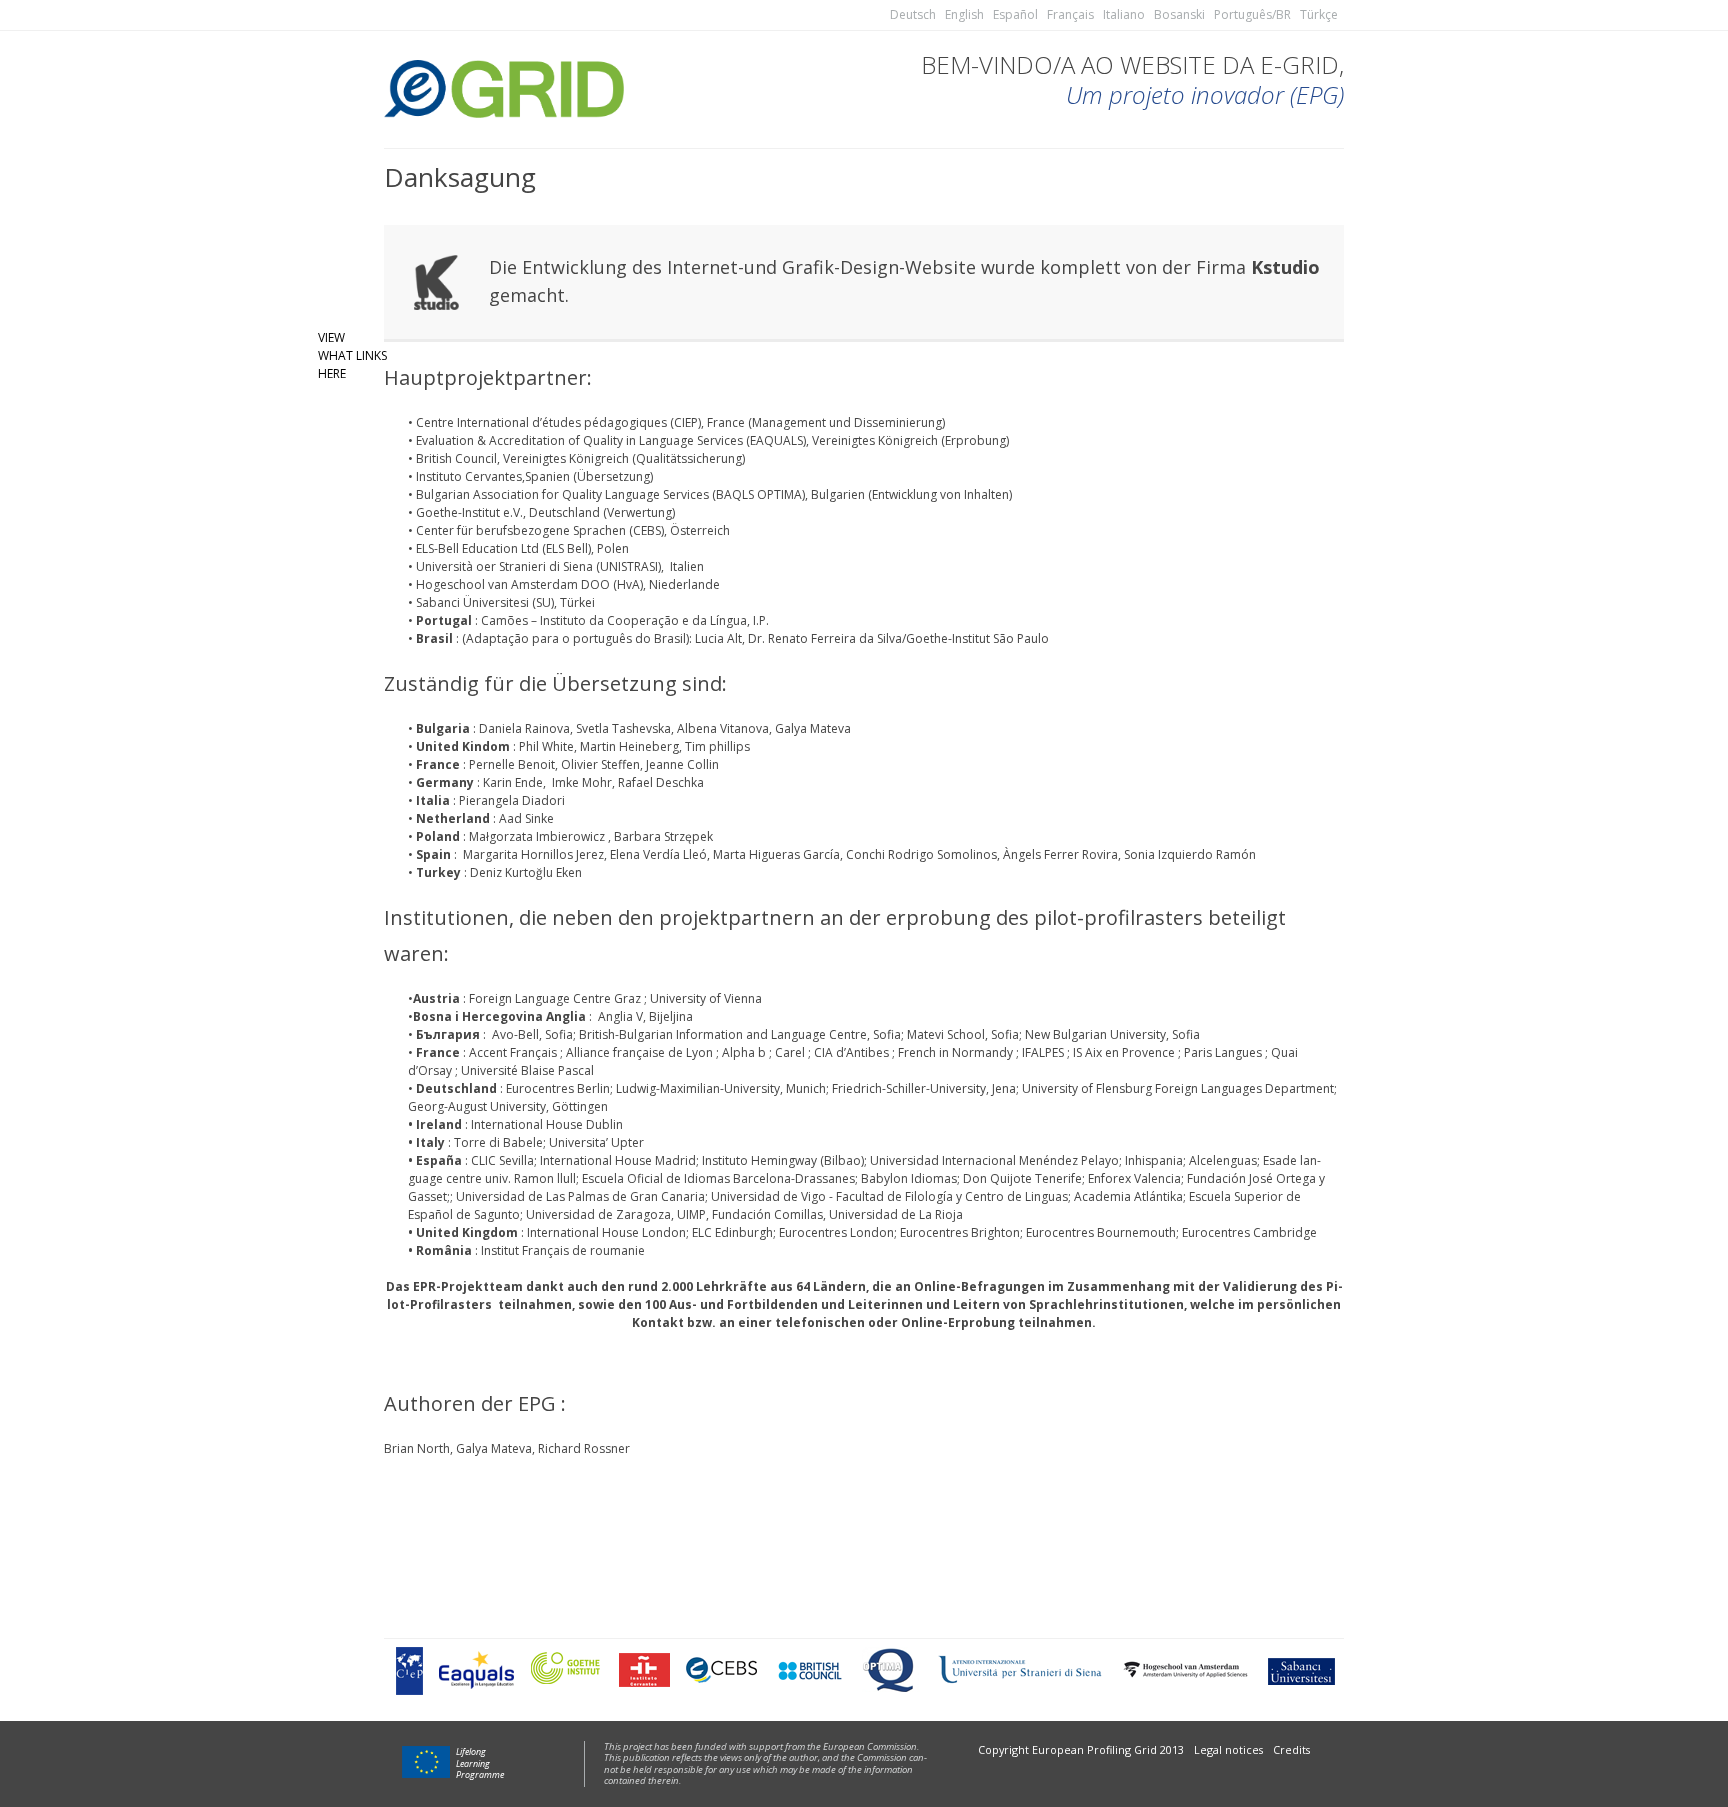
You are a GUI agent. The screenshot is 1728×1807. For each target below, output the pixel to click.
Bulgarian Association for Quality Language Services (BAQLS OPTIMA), (613, 494)
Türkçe (1319, 14)
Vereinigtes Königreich (566, 458)
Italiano (1124, 14)
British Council (809, 1669)
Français (1070, 14)
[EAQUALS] (476, 1670)
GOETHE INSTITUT (566, 1669)
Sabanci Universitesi (1300, 1670)
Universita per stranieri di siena (1020, 1670)
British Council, (459, 458)
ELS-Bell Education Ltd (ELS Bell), (505, 548)
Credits (1291, 1749)
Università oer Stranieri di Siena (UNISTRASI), (541, 566)
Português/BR (1252, 14)
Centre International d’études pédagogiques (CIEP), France (580, 422)
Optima (890, 1669)
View (331, 337)
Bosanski (1179, 14)
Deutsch (913, 14)
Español (1015, 14)
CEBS (721, 1670)
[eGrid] (504, 86)
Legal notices (1228, 1749)
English (964, 14)
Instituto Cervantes (644, 1670)
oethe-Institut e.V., (475, 512)
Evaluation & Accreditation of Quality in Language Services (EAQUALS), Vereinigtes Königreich (677, 440)
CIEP (409, 1670)
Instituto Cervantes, (470, 476)
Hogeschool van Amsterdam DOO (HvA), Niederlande (566, 584)
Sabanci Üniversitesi (472, 602)
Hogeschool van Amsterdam (1185, 1669)
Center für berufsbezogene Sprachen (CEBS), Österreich (573, 530)
